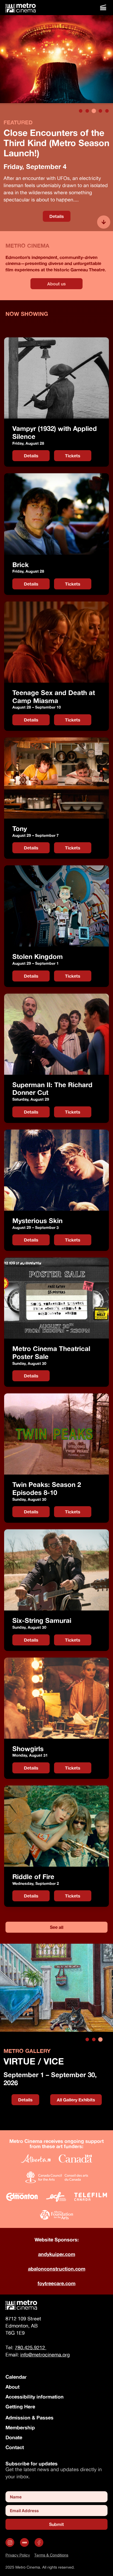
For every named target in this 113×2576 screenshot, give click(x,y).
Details (57, 216)
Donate (14, 2437)
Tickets (78, 455)
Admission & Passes (29, 2418)
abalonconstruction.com (57, 2269)
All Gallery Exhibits (76, 2100)
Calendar (16, 2377)
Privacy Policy (18, 2555)
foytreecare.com (56, 2283)
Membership (20, 2427)
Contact (15, 2447)
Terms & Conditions (51, 2555)
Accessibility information (35, 2397)
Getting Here (20, 2407)
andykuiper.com (57, 2254)
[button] (103, 8)
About (12, 2387)
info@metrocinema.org (45, 2355)
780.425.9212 (31, 2347)
